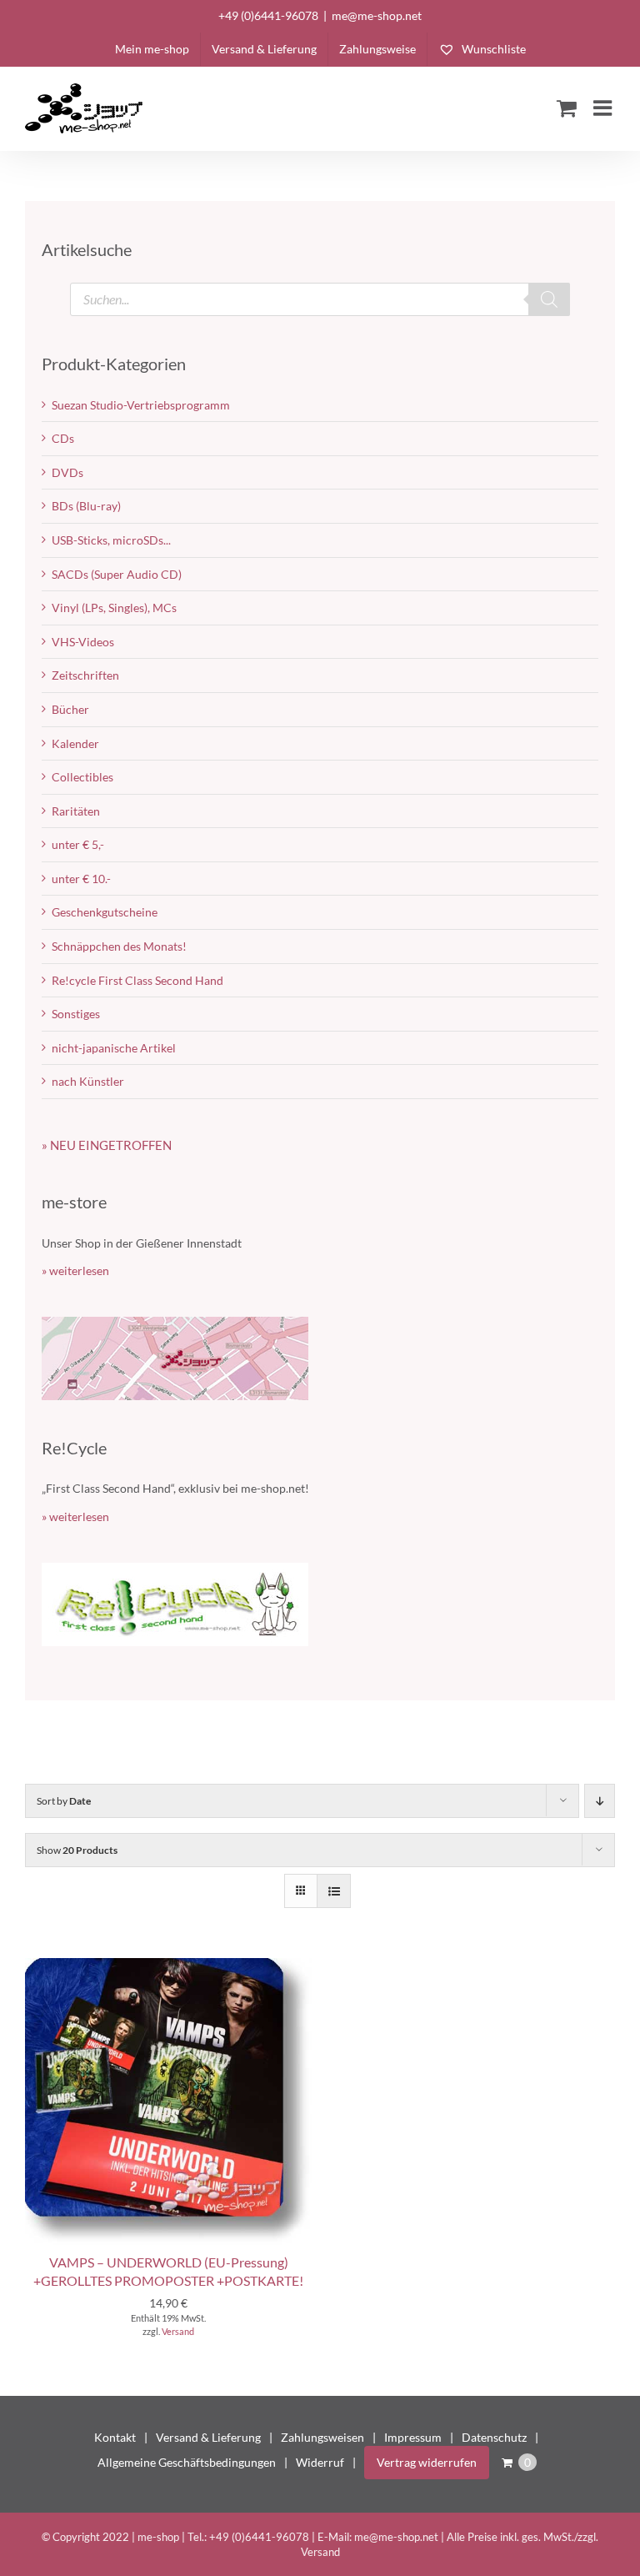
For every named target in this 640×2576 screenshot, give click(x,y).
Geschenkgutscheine (105, 912)
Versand (178, 2331)
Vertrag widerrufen (427, 2462)
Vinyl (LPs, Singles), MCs (114, 608)
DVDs (67, 472)
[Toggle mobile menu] (604, 108)
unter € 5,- (78, 844)
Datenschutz (494, 2437)
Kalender (75, 743)
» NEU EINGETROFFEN (107, 1145)
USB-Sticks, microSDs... (111, 540)
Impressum (413, 2437)
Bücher (70, 709)
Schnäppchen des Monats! (119, 946)
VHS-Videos (83, 642)
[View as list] (334, 1891)
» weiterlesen (75, 1270)
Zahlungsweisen (322, 2437)
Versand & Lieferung (208, 2437)
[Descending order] (600, 1801)
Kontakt (115, 2437)
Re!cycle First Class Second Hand (137, 980)
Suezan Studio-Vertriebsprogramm (141, 405)
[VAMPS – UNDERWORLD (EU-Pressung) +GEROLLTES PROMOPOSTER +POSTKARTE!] (168, 1966)
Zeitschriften (85, 675)
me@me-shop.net (377, 15)
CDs (63, 438)
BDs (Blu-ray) (86, 506)
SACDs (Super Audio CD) (117, 574)
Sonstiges (76, 1014)
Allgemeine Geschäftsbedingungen (187, 2462)
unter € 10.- (81, 879)
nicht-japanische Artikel (114, 1048)
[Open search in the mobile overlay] (320, 299)
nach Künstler (88, 1081)
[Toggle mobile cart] (567, 108)
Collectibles (82, 777)
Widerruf (320, 2462)
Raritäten (76, 811)
